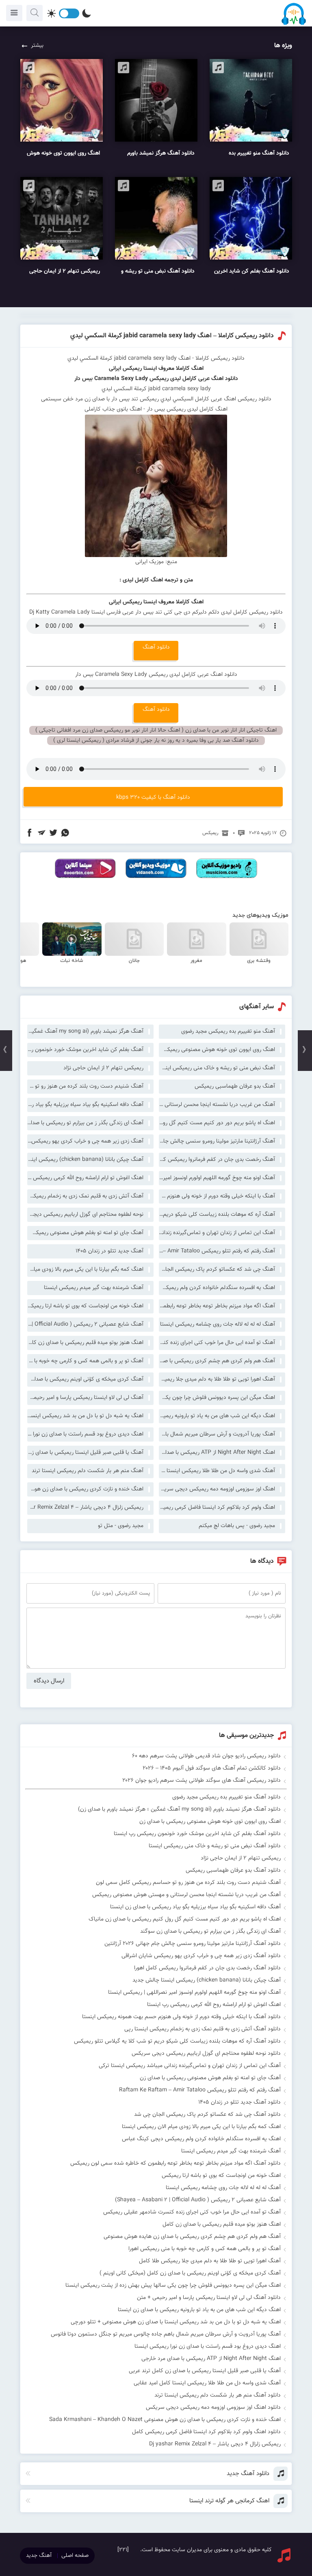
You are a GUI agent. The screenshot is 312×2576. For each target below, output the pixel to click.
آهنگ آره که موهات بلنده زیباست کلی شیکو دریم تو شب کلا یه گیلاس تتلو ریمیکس (217, 1215)
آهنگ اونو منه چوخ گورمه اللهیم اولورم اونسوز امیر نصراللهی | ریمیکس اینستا (217, 1178)
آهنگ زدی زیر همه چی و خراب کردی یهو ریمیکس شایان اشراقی (85, 1141)
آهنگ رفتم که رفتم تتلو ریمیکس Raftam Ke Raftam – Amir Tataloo (217, 1251)
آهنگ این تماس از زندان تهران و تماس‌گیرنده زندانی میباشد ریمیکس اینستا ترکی (217, 1233)
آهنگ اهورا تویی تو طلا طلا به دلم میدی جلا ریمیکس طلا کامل (217, 1379)
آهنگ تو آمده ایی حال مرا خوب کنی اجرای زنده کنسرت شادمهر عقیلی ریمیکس (217, 1343)
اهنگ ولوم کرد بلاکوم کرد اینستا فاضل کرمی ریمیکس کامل (217, 1508)
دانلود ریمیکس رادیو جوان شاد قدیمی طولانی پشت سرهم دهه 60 (206, 1756)
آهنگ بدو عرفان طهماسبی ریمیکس (235, 1086)
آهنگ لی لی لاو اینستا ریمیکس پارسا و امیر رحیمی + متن (85, 1398)
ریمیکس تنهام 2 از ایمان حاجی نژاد (103, 1068)
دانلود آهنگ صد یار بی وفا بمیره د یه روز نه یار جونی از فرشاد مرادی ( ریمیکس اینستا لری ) (156, 741)
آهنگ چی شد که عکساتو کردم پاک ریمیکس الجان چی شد (217, 1269)
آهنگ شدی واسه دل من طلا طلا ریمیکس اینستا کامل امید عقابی (217, 1471)
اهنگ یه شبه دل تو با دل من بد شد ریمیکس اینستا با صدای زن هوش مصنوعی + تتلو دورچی (85, 1416)
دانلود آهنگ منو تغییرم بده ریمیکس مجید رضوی (226, 1797)
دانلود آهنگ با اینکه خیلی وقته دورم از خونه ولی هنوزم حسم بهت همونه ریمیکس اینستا (181, 2017)
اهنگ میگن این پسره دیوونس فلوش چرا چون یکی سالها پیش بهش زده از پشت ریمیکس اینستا (217, 1398)
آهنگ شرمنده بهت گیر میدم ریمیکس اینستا (94, 1288)
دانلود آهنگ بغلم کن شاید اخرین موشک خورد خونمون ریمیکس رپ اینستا (197, 1834)
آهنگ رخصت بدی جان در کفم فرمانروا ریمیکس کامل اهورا (217, 1160)
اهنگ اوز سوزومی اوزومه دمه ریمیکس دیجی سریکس (217, 1489)
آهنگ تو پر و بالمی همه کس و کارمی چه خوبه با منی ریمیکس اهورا (85, 1361)
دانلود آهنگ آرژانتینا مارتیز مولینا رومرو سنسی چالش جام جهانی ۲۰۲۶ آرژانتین (193, 1944)
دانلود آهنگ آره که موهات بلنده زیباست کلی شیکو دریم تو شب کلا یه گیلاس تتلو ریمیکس (177, 2041)
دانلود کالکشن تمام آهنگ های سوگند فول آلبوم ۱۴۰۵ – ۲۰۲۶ (212, 1768)
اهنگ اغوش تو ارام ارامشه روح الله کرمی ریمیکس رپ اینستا (85, 1178)
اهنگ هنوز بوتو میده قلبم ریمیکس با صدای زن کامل (85, 1343)
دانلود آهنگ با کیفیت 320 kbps (153, 797)
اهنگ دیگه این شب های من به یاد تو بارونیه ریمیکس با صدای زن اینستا (217, 1416)
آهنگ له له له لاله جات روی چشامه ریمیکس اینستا (218, 1324)
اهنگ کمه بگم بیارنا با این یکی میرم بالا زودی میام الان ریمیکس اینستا (85, 1269)
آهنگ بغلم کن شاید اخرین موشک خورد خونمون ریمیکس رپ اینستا (85, 1050)
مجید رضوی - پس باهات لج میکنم (237, 1526)
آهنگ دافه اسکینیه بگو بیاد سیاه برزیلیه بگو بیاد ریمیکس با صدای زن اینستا (85, 1105)
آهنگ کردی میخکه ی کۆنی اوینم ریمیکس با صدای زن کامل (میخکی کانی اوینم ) (85, 1379)
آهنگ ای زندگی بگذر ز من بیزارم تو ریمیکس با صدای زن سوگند (85, 1123)
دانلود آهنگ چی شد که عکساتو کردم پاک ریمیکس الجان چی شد (207, 2115)
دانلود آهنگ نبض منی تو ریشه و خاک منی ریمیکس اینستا (215, 1846)
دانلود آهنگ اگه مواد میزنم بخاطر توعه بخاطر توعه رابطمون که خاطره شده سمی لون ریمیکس (175, 2163)
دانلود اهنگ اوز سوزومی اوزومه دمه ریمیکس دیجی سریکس (213, 2408)
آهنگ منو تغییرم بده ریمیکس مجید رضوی (228, 1031)
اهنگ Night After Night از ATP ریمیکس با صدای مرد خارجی (217, 1453)
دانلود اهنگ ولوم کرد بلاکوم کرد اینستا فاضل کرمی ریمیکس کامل (206, 2432)
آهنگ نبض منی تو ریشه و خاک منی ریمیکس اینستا (217, 1068)
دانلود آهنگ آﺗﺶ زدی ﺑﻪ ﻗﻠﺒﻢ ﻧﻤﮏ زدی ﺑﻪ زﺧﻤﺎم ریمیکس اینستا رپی (203, 2029)
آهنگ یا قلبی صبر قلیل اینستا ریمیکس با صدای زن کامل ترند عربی (85, 1453)
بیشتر (37, 46)
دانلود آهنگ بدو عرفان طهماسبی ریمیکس (233, 1870)
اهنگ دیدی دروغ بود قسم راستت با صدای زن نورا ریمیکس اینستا (85, 1434)
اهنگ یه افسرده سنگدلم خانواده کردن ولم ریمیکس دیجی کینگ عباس (217, 1288)
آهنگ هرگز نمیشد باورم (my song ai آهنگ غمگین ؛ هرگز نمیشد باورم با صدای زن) (85, 1031)
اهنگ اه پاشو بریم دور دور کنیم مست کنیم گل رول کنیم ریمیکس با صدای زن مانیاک (217, 1123)
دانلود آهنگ (156, 647)
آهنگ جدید (39, 2556)
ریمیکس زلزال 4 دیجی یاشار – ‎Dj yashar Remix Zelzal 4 (85, 1508)
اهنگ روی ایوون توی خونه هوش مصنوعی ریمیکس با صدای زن (217, 1050)
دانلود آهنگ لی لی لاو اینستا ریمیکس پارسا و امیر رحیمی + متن (209, 2298)
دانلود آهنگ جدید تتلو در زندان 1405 (239, 2102)
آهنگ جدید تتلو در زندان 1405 (109, 1251)
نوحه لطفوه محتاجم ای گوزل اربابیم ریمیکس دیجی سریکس (85, 1215)
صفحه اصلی (75, 2556)
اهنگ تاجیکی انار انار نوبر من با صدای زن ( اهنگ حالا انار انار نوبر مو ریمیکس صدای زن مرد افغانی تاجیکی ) (156, 730)
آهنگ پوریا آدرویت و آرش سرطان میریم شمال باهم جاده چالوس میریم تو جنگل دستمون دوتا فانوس (217, 1434)
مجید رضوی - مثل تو (121, 1526)
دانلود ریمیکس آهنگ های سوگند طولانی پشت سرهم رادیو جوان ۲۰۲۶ (201, 1781)
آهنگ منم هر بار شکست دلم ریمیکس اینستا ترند (88, 1471)
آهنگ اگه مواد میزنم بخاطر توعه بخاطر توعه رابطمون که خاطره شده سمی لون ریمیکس (217, 1306)
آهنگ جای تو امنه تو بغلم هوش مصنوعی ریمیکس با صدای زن (85, 1233)
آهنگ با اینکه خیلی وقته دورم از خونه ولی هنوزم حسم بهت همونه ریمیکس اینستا (217, 1196)
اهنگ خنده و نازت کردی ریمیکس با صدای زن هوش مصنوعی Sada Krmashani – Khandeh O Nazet (85, 1489)
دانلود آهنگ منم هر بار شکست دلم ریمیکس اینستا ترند (218, 2395)
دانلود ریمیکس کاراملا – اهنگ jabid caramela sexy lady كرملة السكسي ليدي (172, 336)
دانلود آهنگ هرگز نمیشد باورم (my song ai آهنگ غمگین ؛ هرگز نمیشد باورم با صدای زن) (179, 1809)
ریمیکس (210, 833)
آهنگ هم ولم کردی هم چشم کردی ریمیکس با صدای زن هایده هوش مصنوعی (217, 1361)
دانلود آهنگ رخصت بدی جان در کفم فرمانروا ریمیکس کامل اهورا (207, 1968)
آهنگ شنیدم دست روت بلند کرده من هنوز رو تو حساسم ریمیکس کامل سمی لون (85, 1086)
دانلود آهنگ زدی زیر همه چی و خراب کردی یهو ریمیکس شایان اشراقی (201, 1956)
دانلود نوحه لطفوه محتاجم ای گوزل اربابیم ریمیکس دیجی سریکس (206, 2054)
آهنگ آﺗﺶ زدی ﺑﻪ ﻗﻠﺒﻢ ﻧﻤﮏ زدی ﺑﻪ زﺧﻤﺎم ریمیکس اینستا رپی (85, 1196)
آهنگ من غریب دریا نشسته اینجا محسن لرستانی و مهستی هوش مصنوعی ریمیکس (217, 1105)
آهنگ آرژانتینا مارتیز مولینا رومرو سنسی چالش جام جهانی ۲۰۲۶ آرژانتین (217, 1141)
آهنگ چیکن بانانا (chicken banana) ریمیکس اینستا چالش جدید (85, 1160)
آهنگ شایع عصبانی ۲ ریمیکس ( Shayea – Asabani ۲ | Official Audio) (85, 1324)
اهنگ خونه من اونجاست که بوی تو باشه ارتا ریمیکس (85, 1306)
